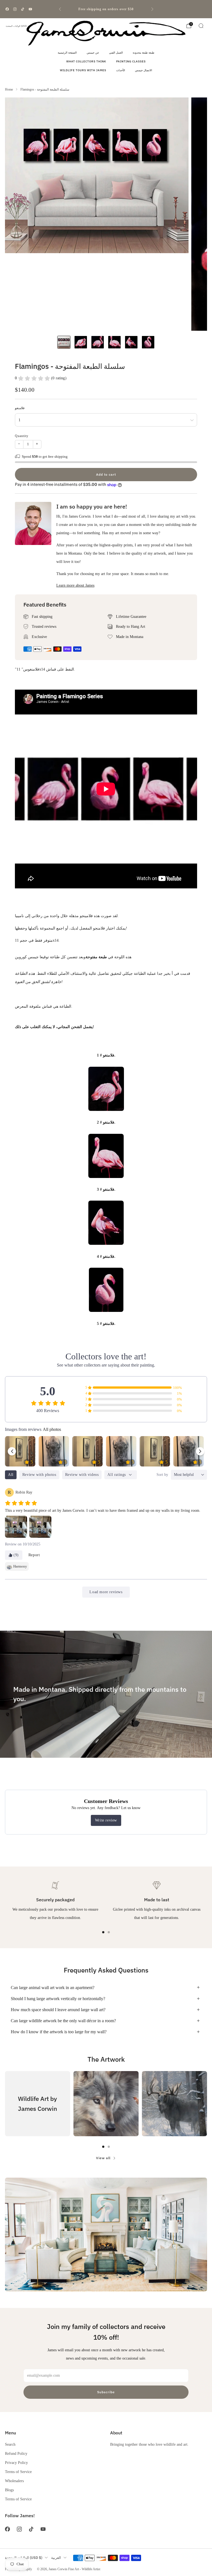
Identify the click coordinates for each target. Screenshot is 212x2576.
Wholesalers (14, 2481)
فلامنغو (20, 408)
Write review (106, 1820)
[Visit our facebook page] (7, 9)
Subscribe (106, 2392)
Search (10, 2444)
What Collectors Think (86, 61)
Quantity (22, 436)
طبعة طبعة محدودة (144, 53)
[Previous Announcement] (60, 9)
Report (34, 1555)
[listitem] (106, 9)
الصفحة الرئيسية (67, 53)
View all (103, 2158)
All (11, 1475)
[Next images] (200, 1451)
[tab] (103, 1932)
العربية (56, 2558)
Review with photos (39, 1475)
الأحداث (121, 70)
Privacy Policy (16, 2463)
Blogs (9, 2490)
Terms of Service (18, 2472)
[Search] (201, 26)
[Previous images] (12, 1451)
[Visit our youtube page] (30, 9)
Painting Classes (131, 61)
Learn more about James (75, 585)
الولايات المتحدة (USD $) (18, 26)
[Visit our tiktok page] (23, 9)
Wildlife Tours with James (83, 70)
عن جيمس (93, 53)
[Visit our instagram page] (15, 9)
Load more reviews (106, 1592)
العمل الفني (116, 53)
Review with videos (82, 1475)
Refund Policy (16, 2453)
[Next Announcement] (152, 9)
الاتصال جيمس (144, 70)
